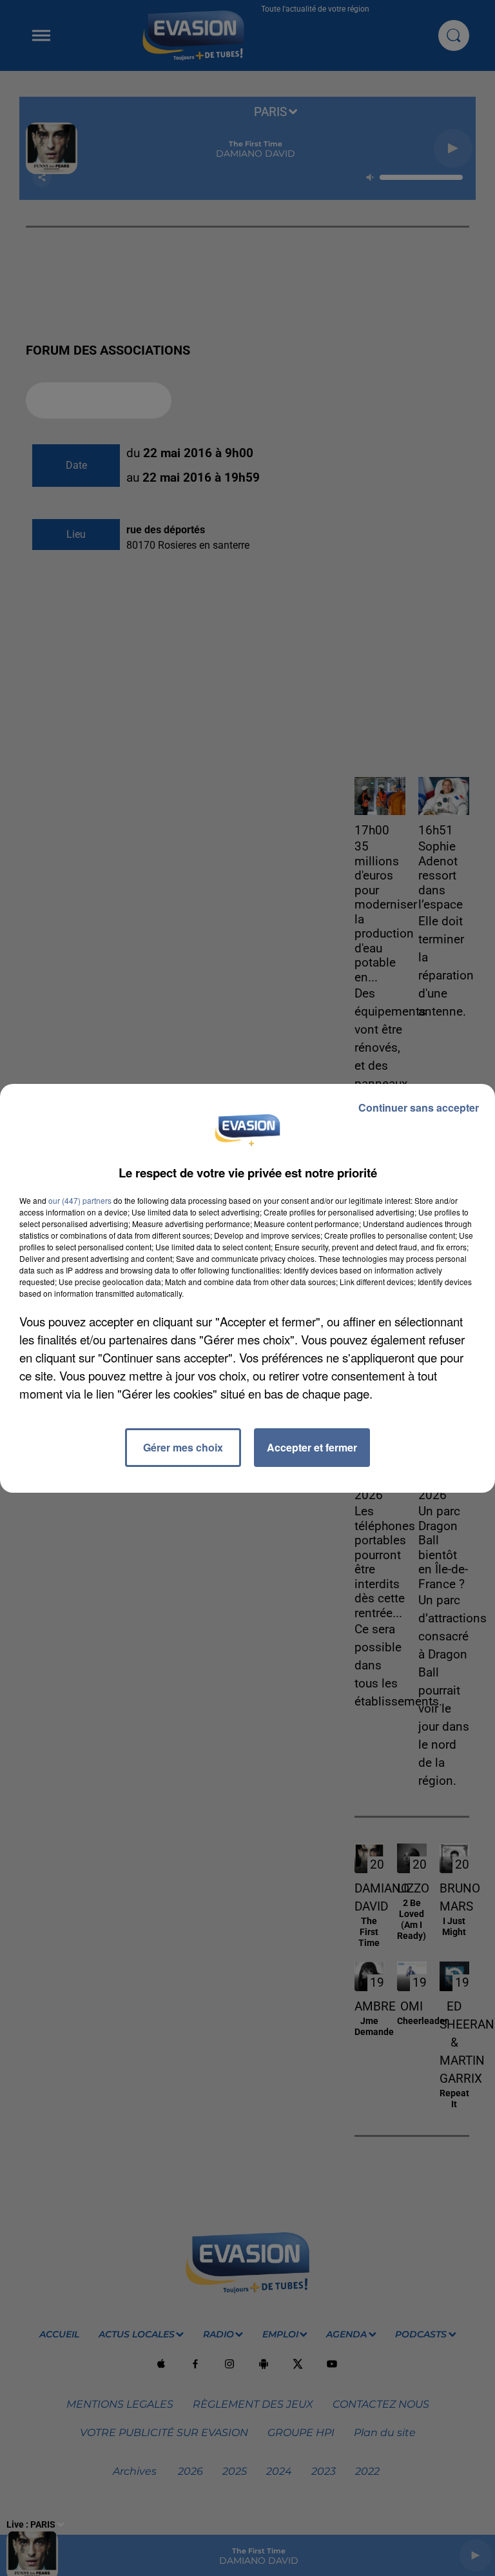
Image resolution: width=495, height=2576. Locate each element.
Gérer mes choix (183, 1447)
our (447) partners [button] (80, 1200)
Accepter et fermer (312, 1447)
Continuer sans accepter (419, 1107)
